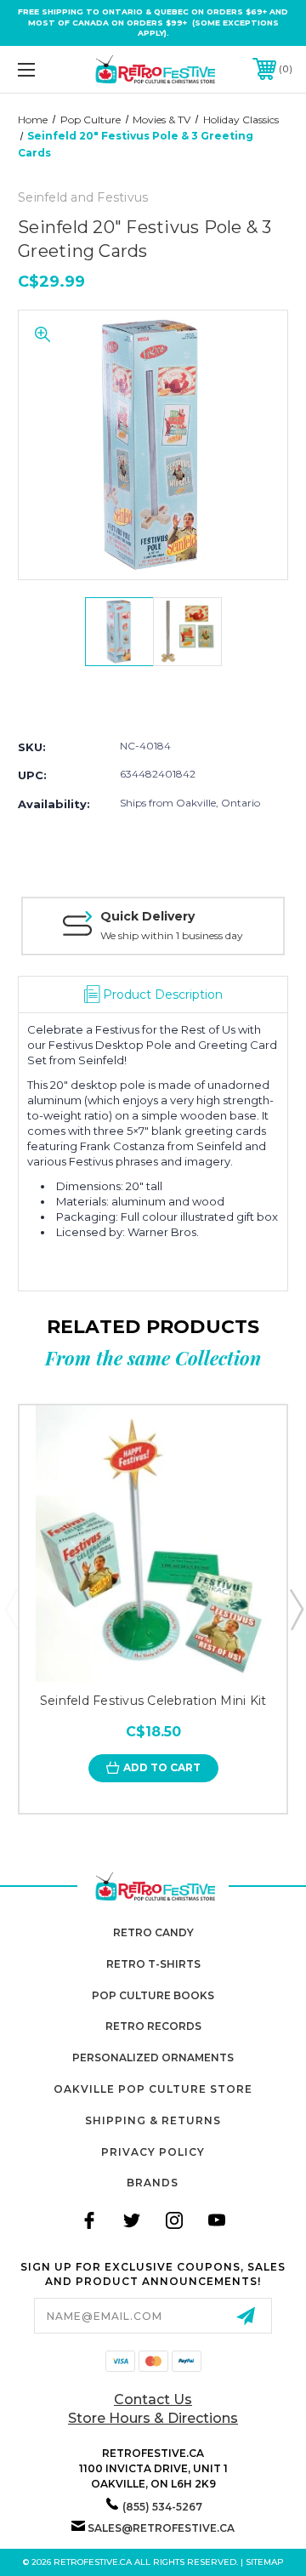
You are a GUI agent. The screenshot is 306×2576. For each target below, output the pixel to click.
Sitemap (265, 2562)
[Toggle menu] (45, 69)
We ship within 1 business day (172, 935)
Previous (11, 1609)
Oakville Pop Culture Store (153, 2089)
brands (153, 2183)
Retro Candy (153, 1932)
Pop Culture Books (153, 1995)
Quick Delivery (147, 916)
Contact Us (153, 2399)
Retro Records (153, 2026)
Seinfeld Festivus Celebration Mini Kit (153, 1701)
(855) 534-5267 (162, 2507)
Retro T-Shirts (153, 1964)
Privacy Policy (153, 2152)
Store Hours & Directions (153, 2418)
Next (296, 1609)
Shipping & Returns (153, 2120)
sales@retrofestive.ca (161, 2528)
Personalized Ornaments (153, 2057)
